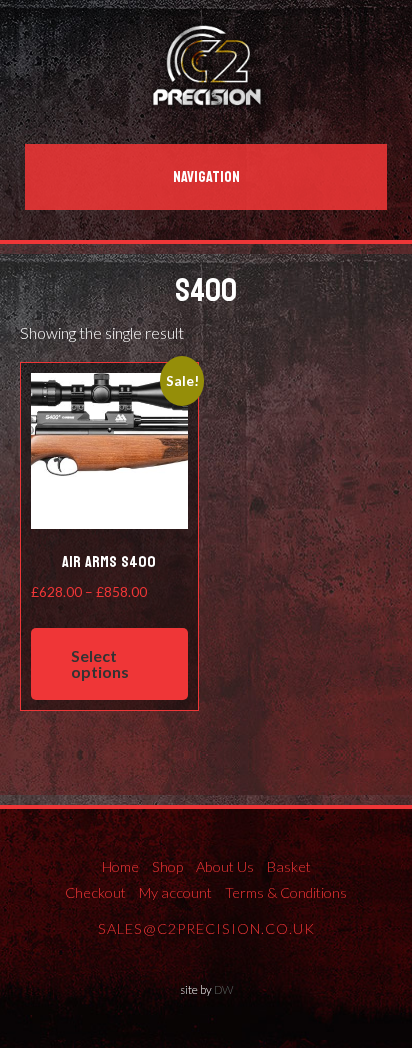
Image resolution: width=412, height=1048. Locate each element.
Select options (100, 663)
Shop (167, 866)
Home (120, 866)
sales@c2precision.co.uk (206, 928)
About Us (225, 866)
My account (175, 892)
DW (223, 989)
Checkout (95, 892)
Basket (289, 866)
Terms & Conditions (286, 892)
